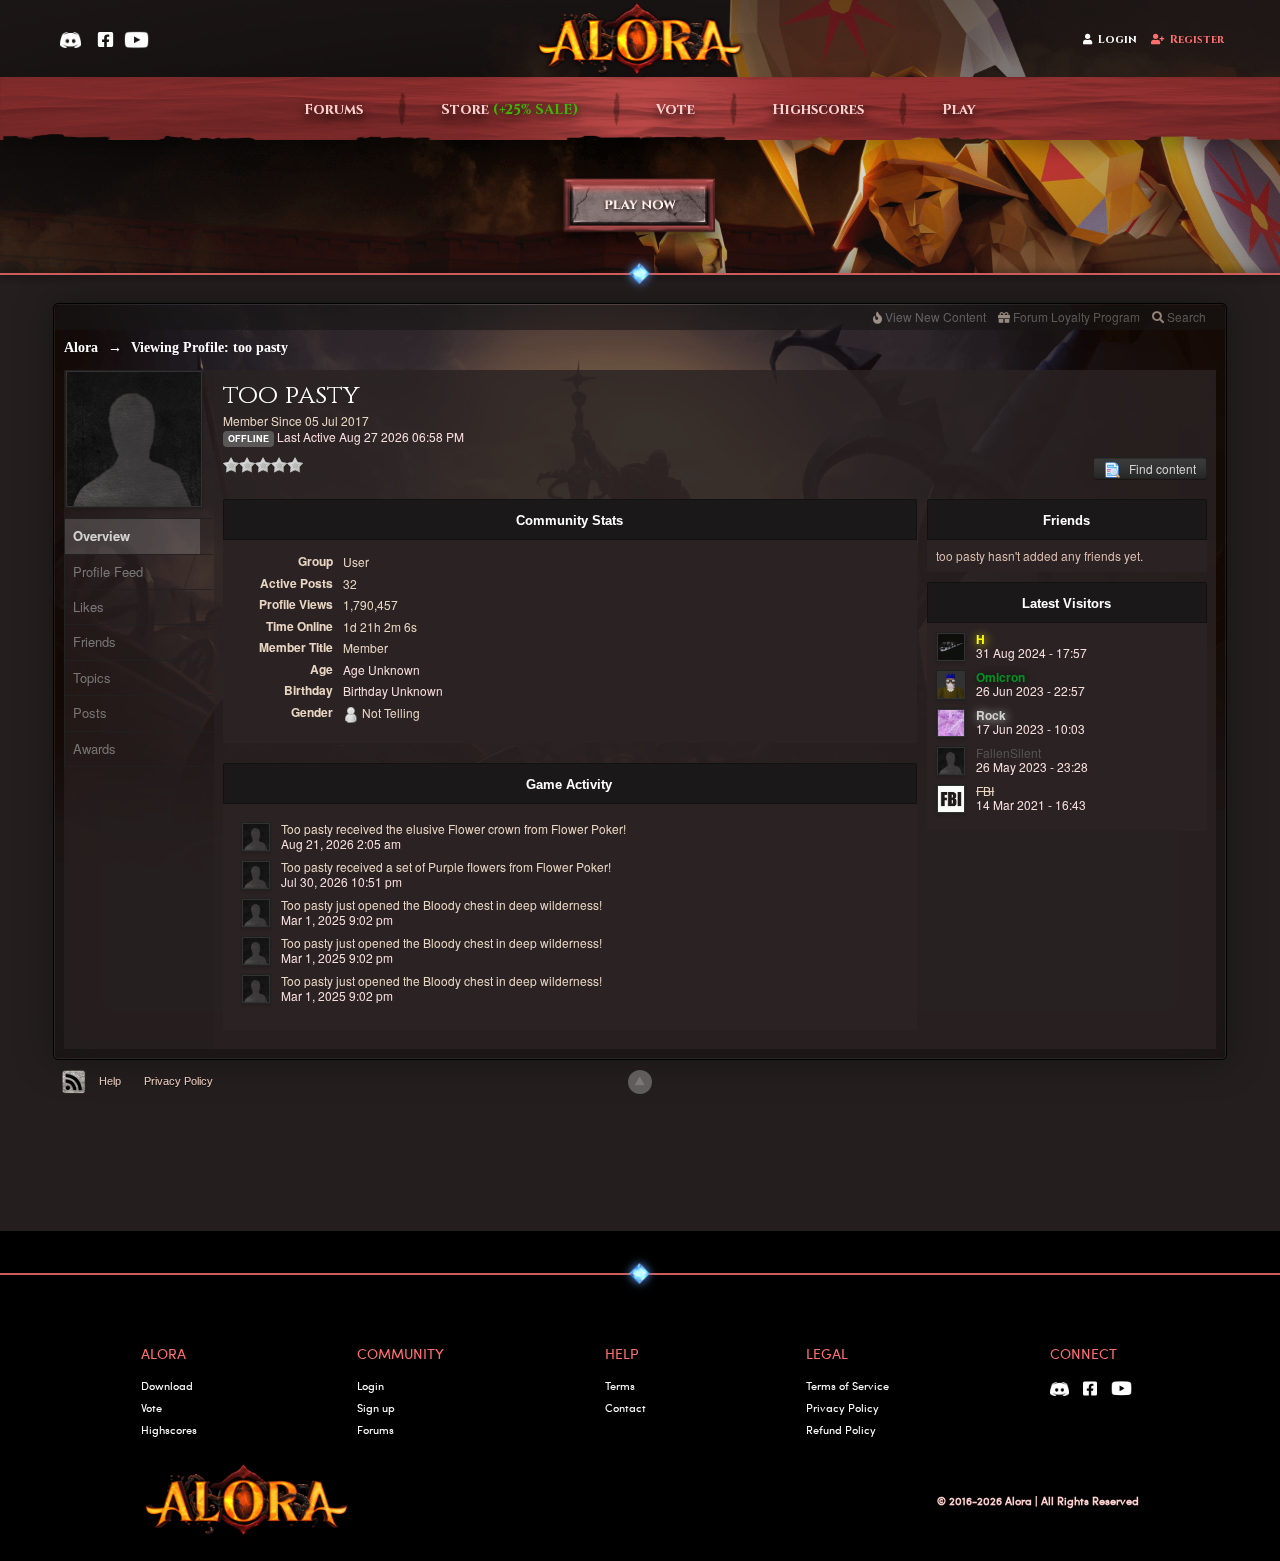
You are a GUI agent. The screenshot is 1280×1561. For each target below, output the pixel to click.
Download (167, 1385)
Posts (90, 712)
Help (110, 1081)
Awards (94, 748)
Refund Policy (841, 1429)
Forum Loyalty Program (1076, 316)
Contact (625, 1407)
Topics (92, 677)
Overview (101, 535)
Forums (333, 109)
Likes (88, 606)
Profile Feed (108, 571)
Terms (620, 1385)
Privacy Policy (178, 1081)
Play (959, 109)
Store (509, 109)
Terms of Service (847, 1385)
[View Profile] (256, 837)
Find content (1158, 468)
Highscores (818, 109)
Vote (675, 109)
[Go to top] (640, 1082)
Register (1197, 39)
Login (1117, 39)
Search (1186, 316)
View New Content (935, 316)
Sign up (376, 1407)
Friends (94, 641)
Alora (81, 347)
